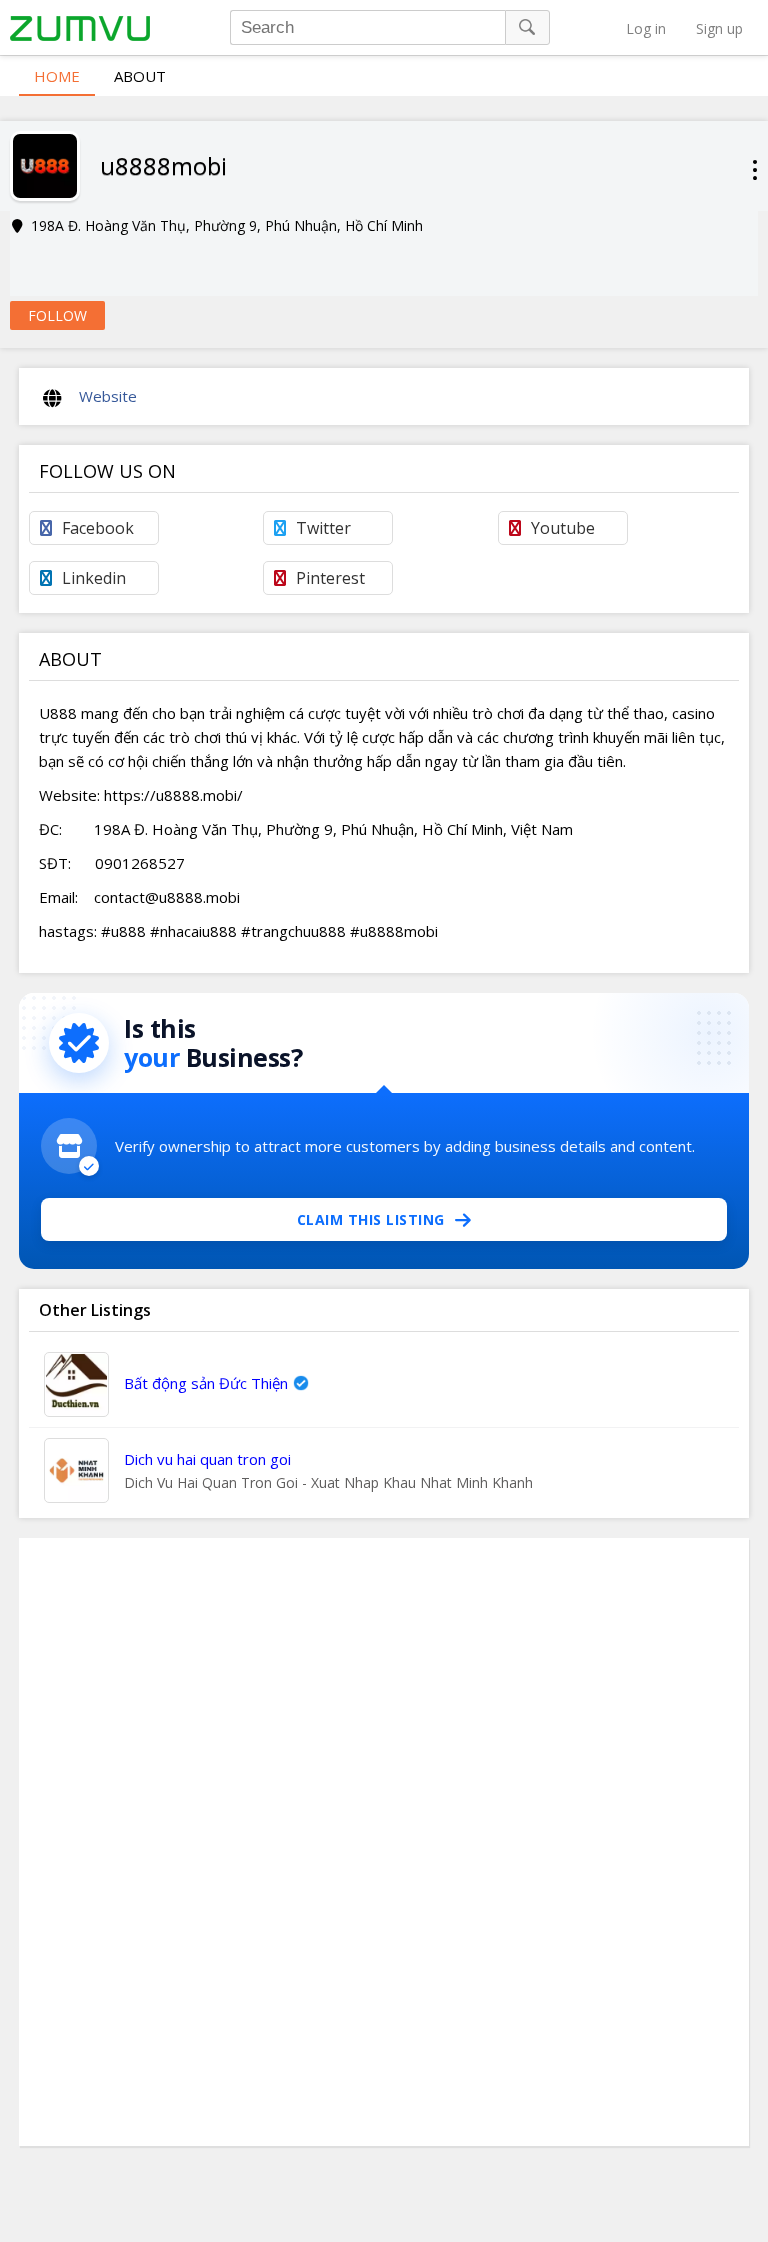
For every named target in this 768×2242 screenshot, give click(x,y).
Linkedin (94, 578)
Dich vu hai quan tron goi (207, 1459)
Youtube (563, 528)
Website (108, 396)
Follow (57, 315)
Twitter (323, 528)
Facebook (98, 528)
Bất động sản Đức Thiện (206, 1383)
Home (57, 76)
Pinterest (330, 578)
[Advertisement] (384, 1842)
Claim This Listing (371, 1219)
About (140, 76)
